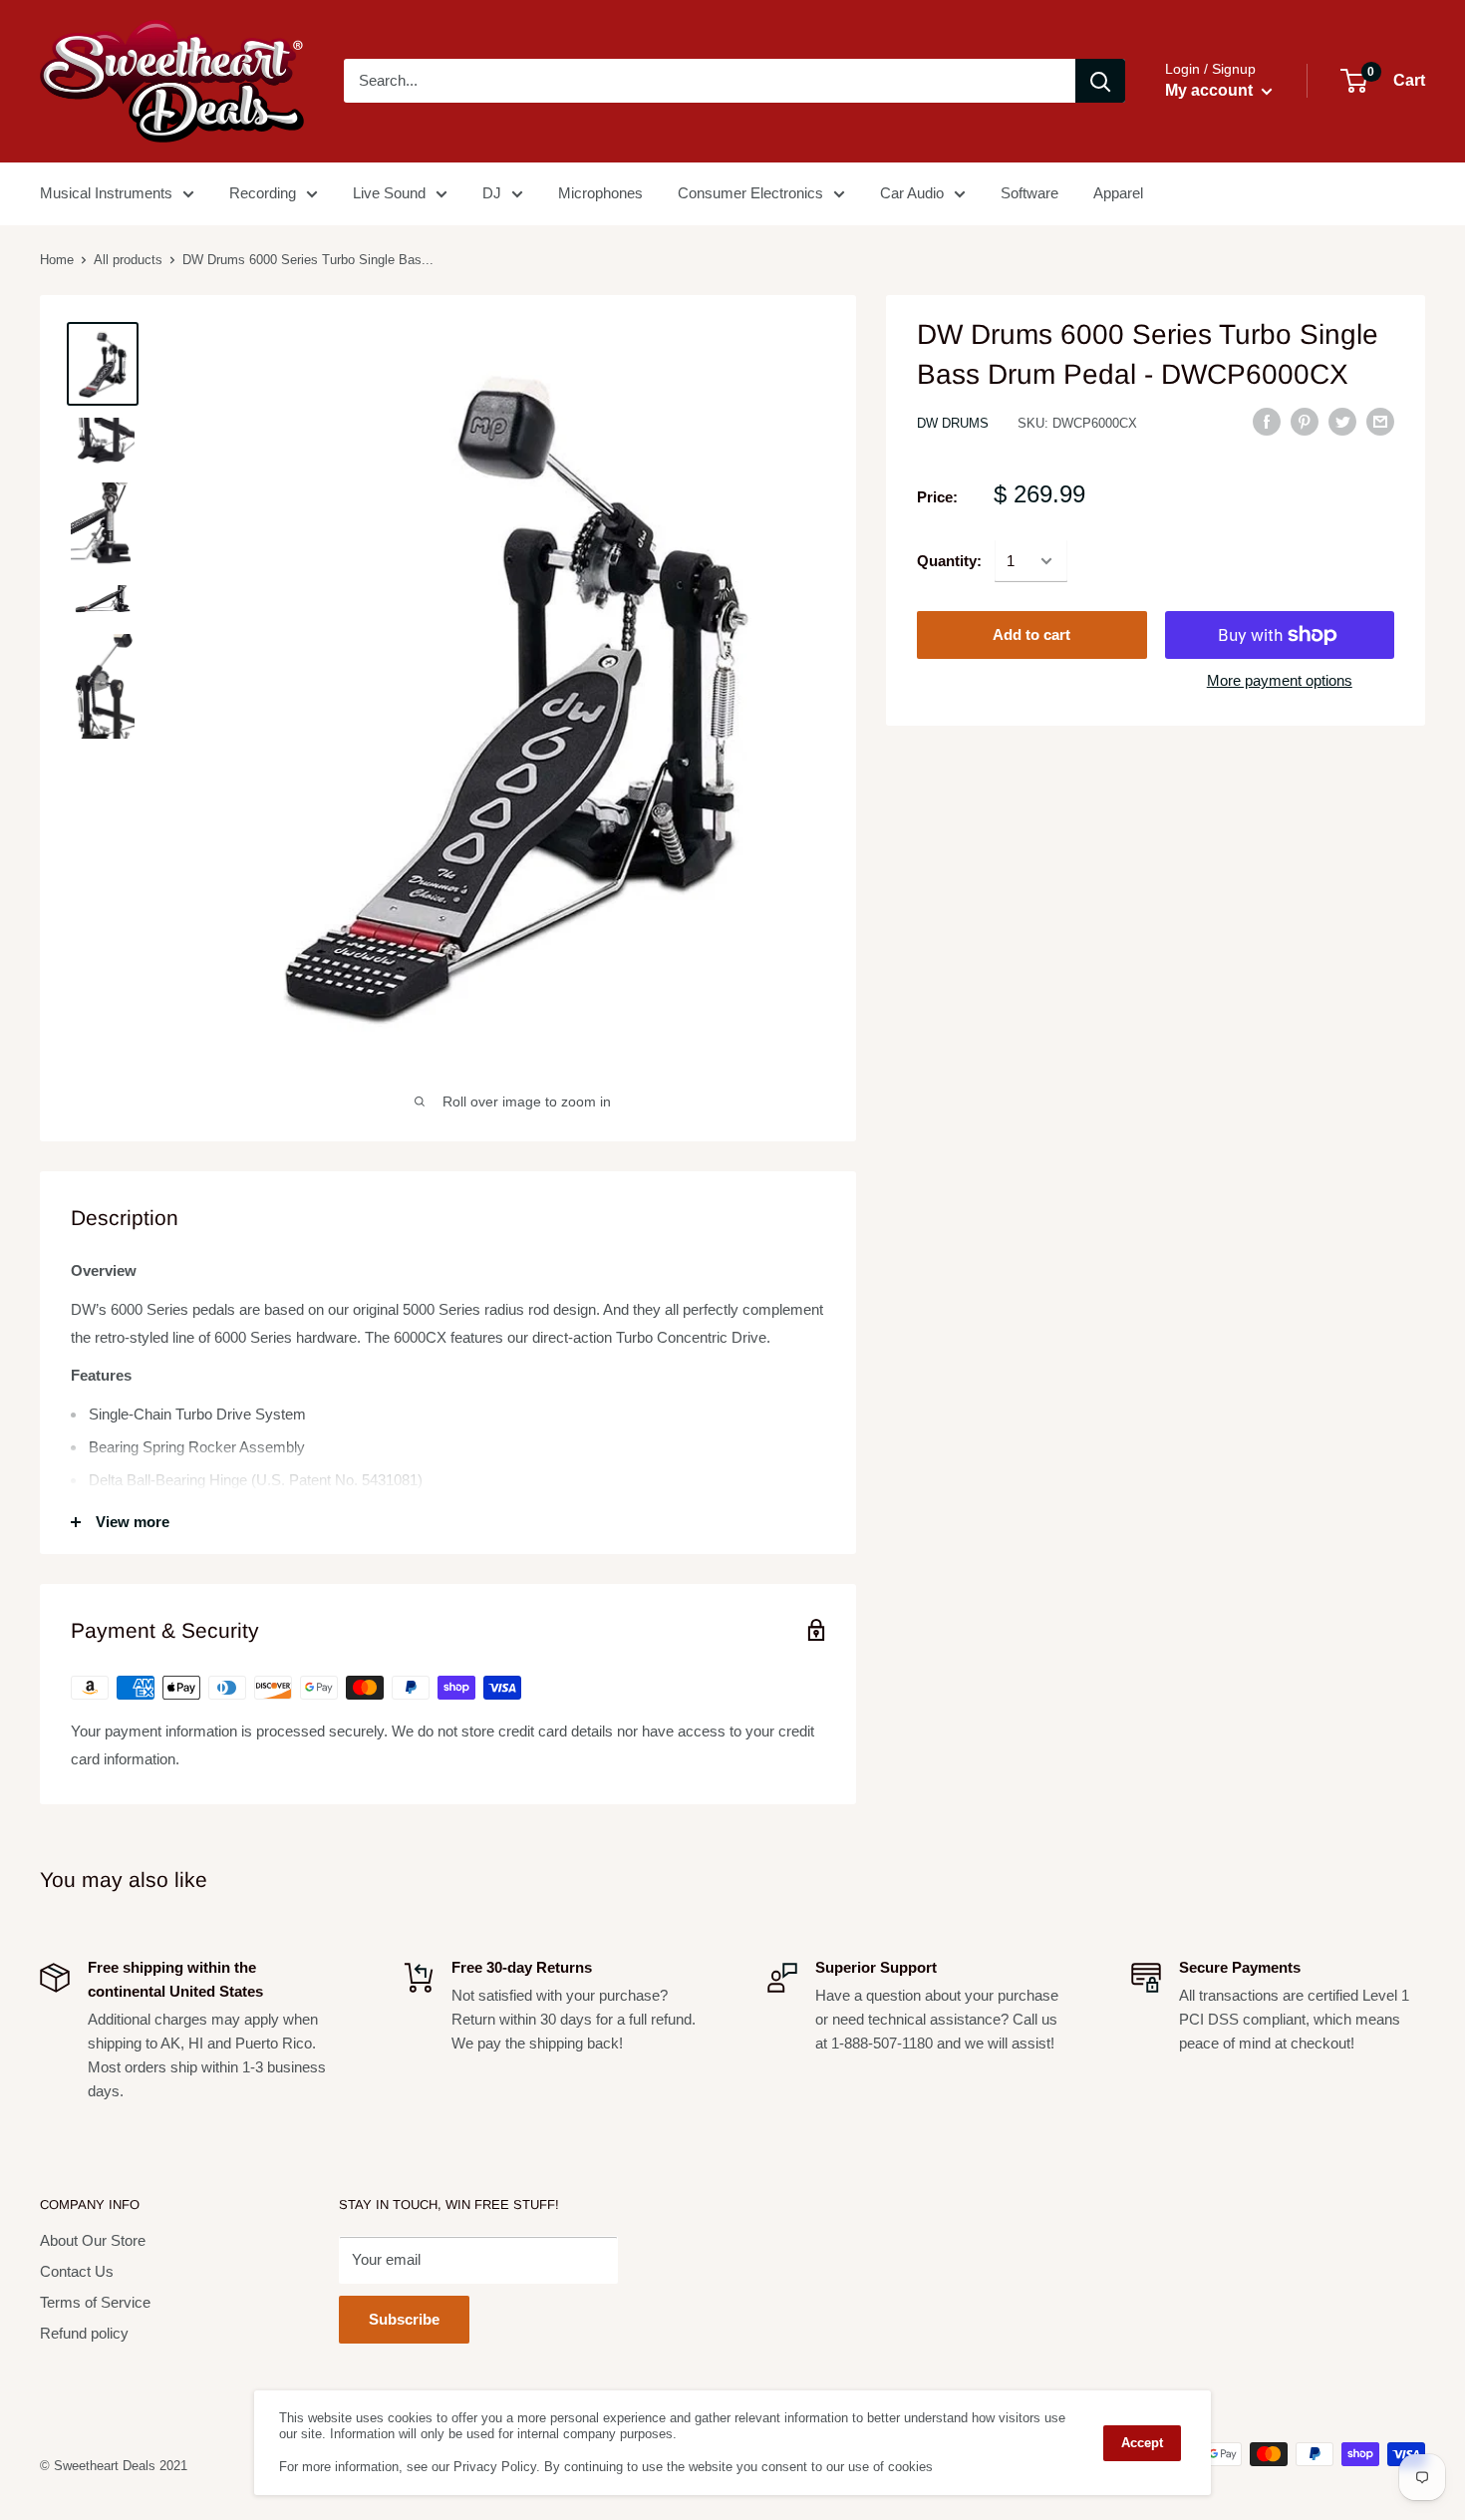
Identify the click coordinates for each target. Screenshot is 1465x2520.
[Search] (1100, 81)
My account (1211, 90)
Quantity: (949, 561)
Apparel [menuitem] (1118, 193)
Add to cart (1031, 634)
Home (57, 260)
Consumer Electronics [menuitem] (750, 193)
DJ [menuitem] (492, 193)
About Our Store (93, 2240)
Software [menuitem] (1029, 193)
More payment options (1280, 680)
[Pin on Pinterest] (1305, 421)
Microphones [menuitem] (600, 193)
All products (128, 260)
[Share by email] (1380, 421)
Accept (1142, 2443)
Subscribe (404, 2319)
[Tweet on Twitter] (1342, 421)
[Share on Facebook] (1267, 421)
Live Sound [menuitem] (389, 193)
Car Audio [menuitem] (912, 193)
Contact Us (77, 2271)
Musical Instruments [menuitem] (106, 193)
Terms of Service (95, 2302)
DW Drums (953, 423)
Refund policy (84, 2333)
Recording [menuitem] (263, 193)
